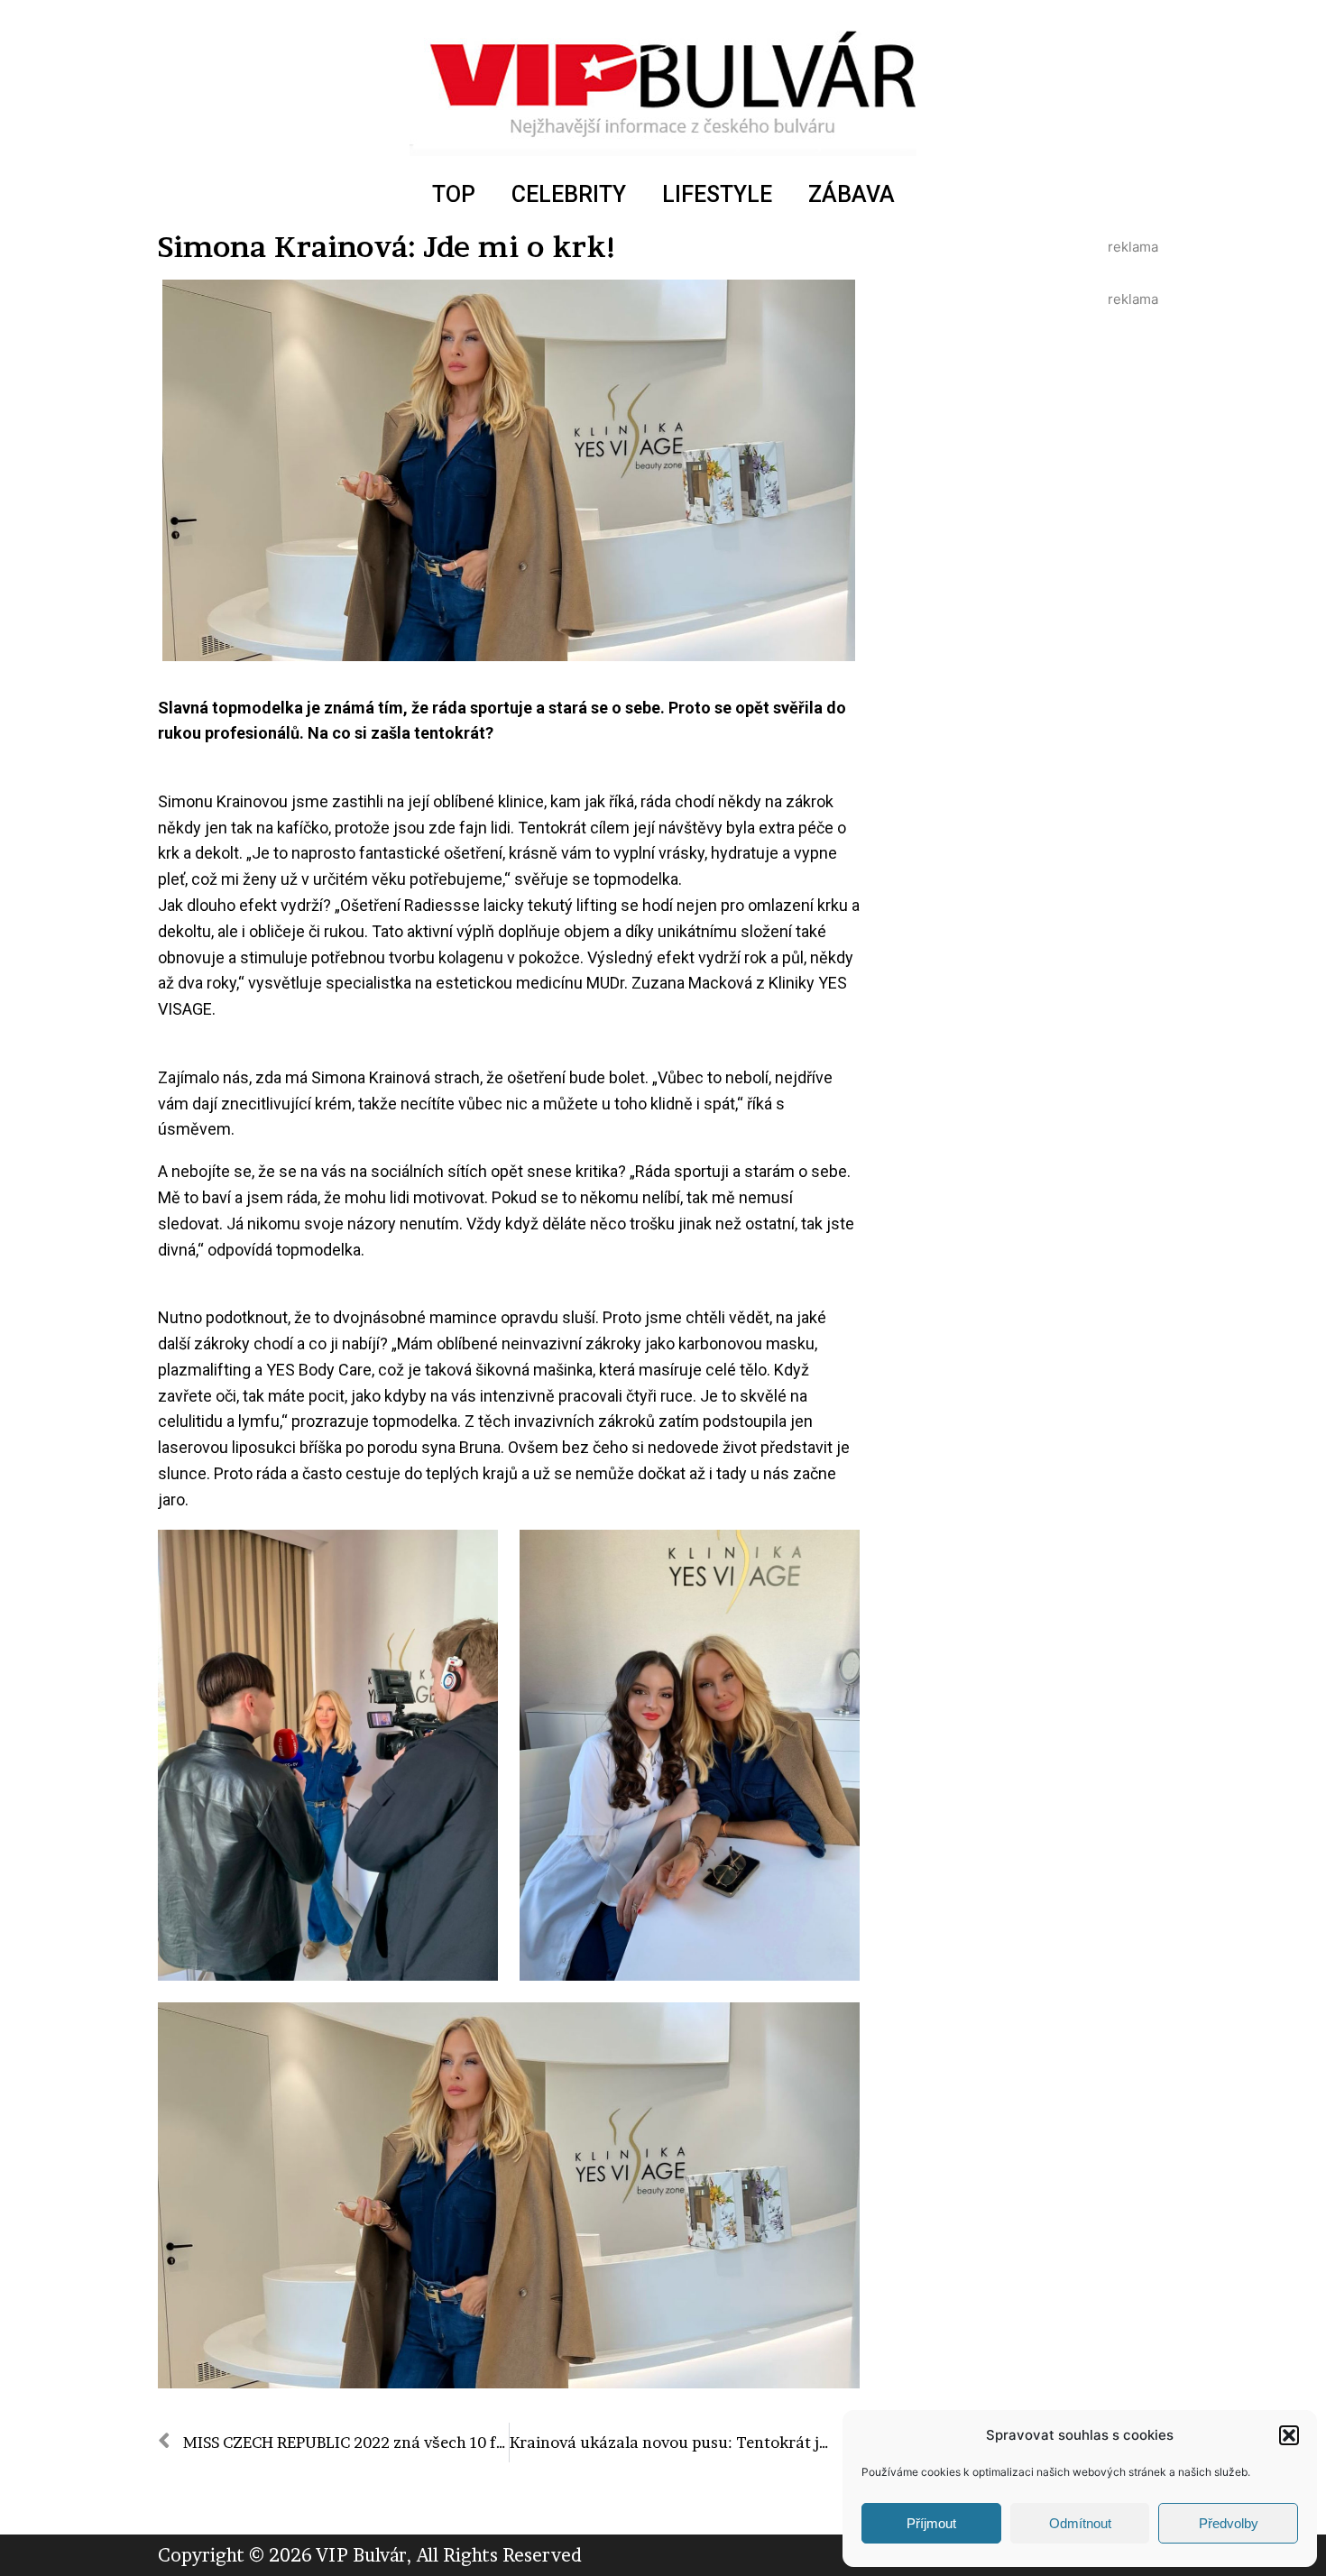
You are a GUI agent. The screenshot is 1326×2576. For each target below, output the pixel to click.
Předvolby (1229, 2523)
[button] (1289, 2435)
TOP (454, 194)
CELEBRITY (569, 194)
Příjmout (931, 2523)
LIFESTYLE (717, 194)
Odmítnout (1080, 2523)
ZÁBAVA (852, 194)
